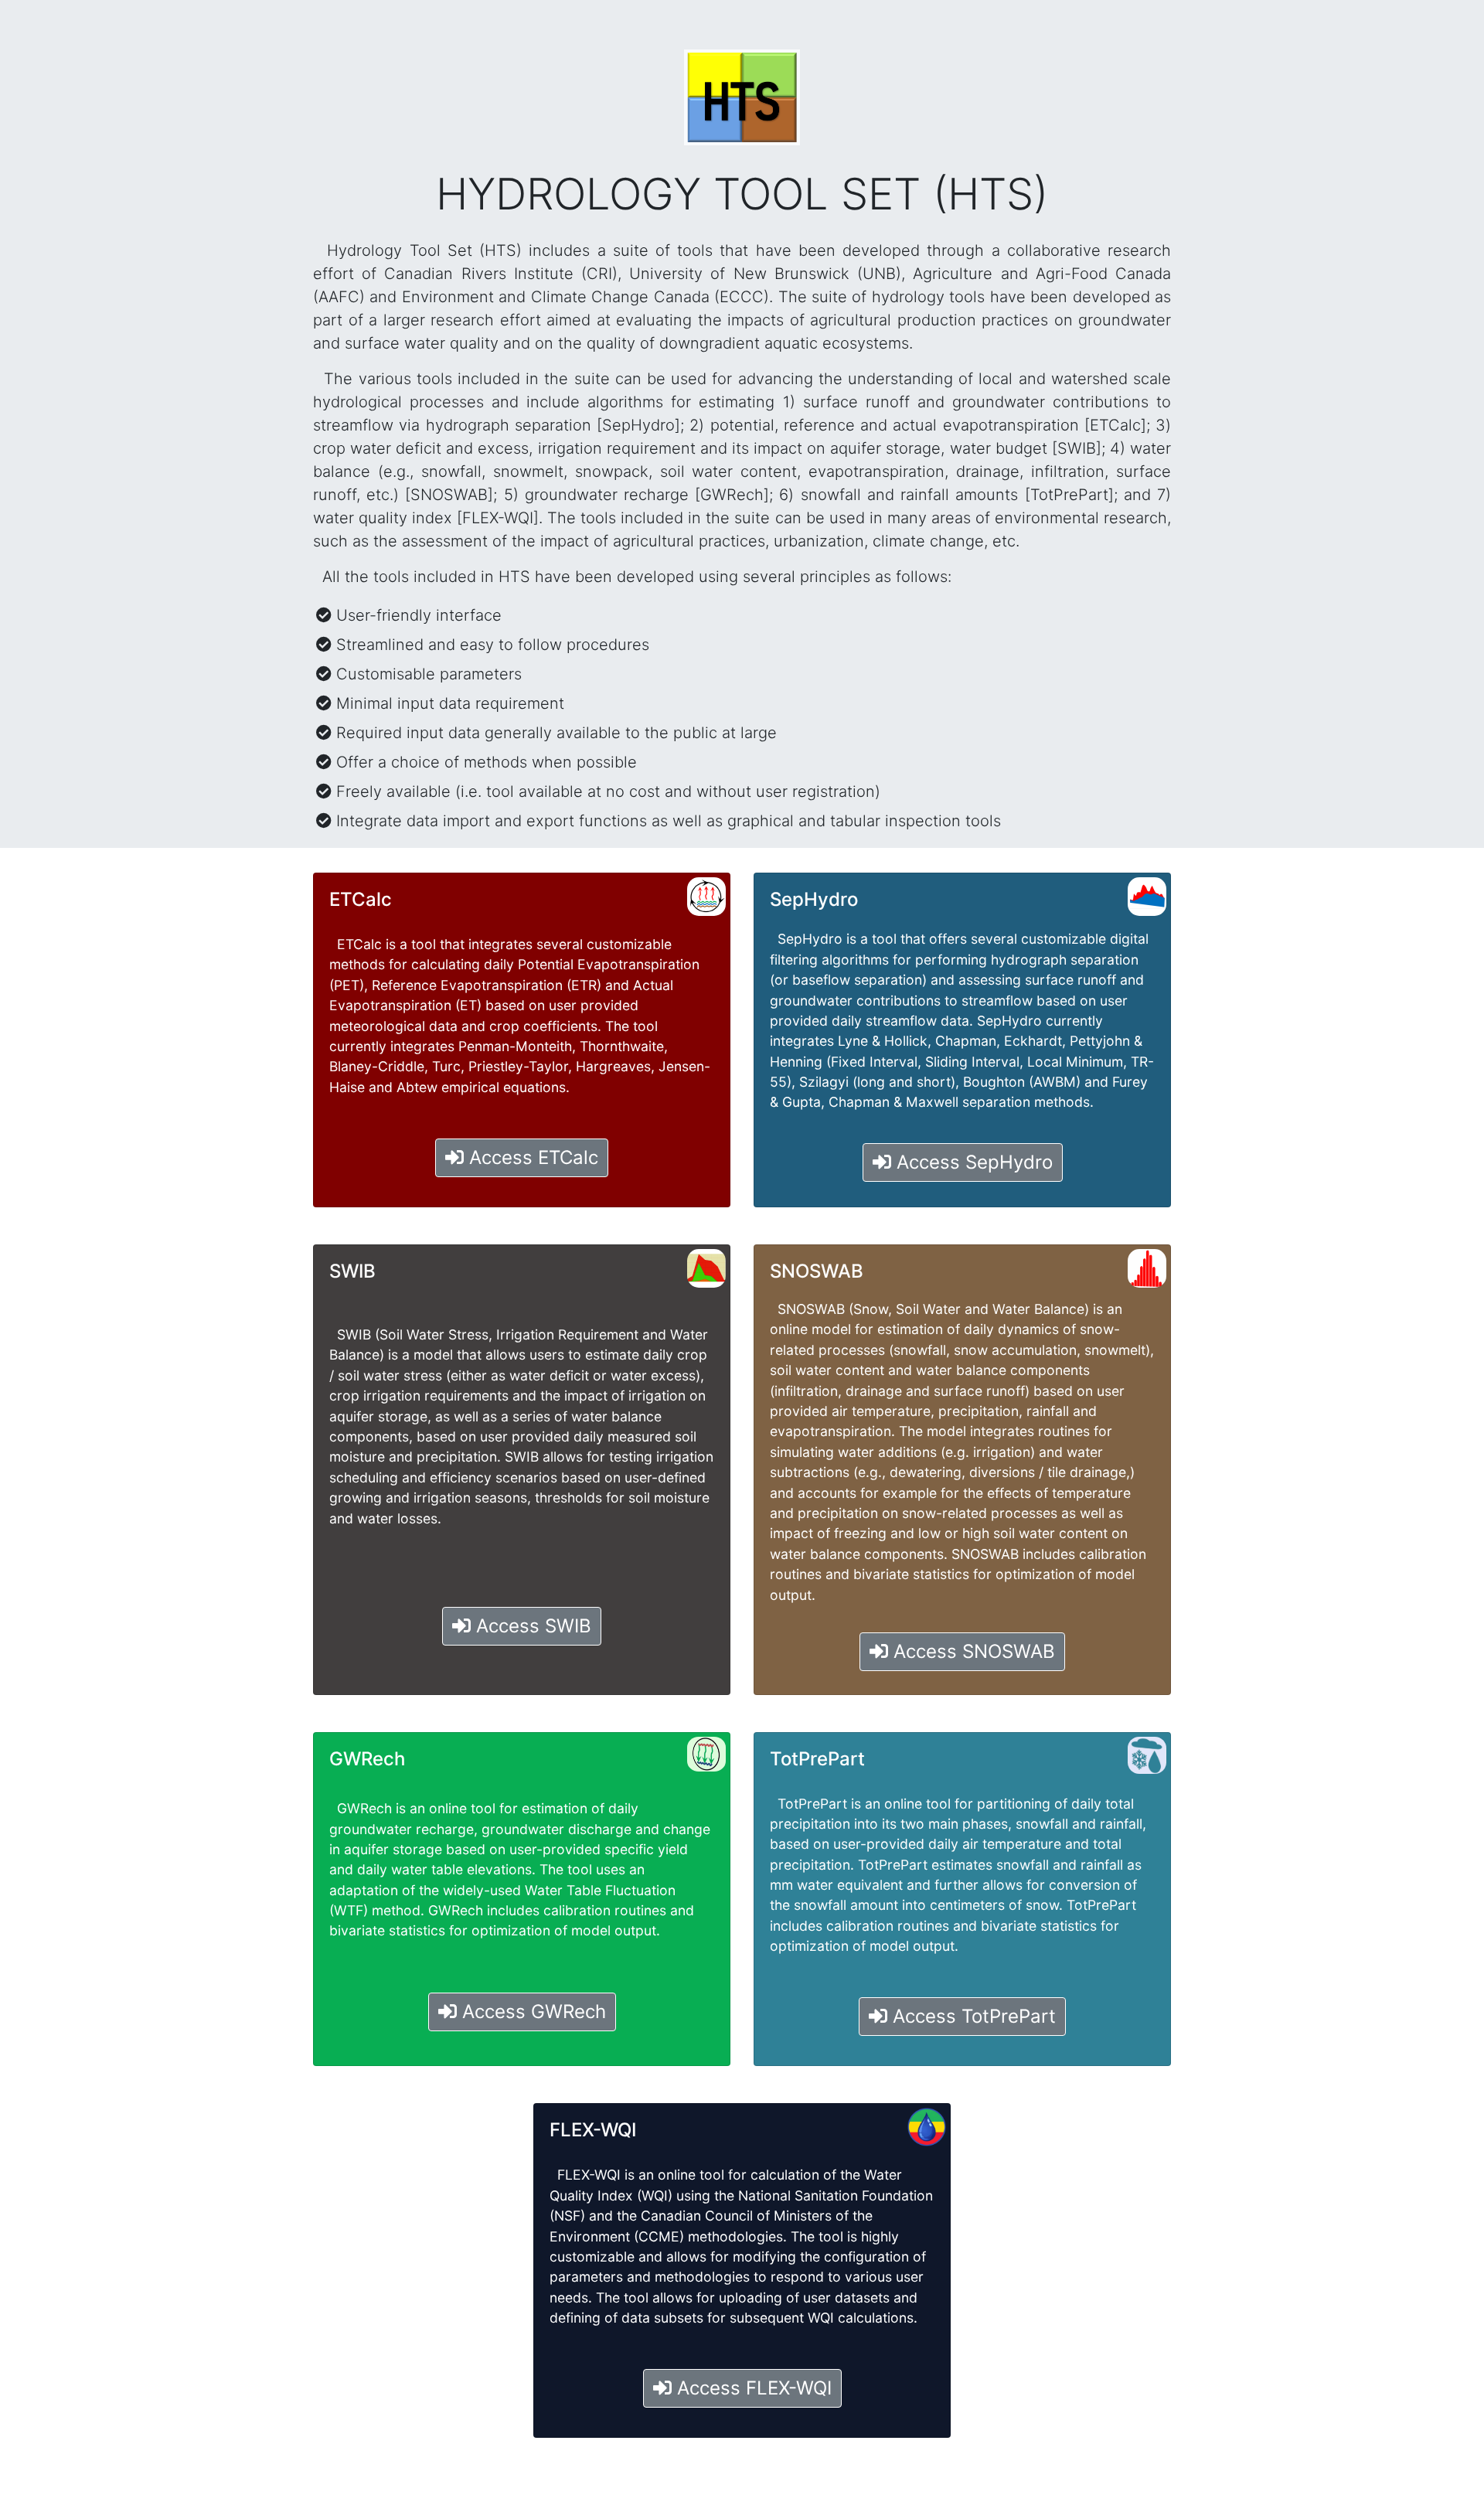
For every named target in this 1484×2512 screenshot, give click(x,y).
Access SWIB (531, 1626)
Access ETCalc (531, 1157)
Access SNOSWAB (972, 1651)
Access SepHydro (972, 1162)
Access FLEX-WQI (752, 2388)
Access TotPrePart (972, 2016)
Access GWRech (531, 2012)
